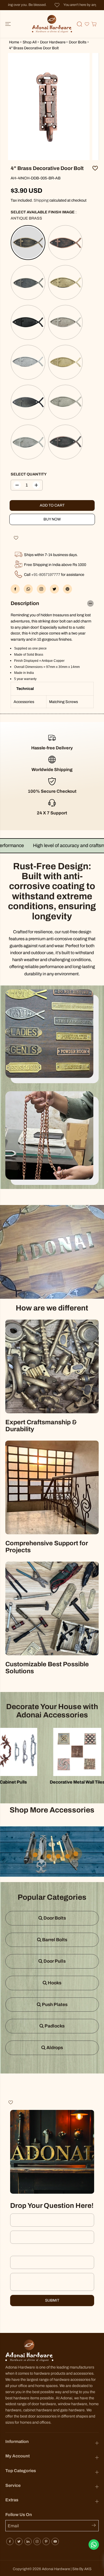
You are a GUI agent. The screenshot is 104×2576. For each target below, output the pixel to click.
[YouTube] (55, 2541)
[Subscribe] (95, 2526)
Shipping (41, 200)
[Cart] (94, 24)
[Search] (79, 24)
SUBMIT (52, 2300)
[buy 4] (49, 107)
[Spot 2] (76, 1854)
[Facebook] (15, 589)
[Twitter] (54, 589)
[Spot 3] (67, 1856)
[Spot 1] (49, 1856)
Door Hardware (53, 42)
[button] (9, 24)
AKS (88, 2569)
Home (14, 42)
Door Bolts (78, 42)
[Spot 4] (35, 1855)
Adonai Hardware (56, 2569)
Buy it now (52, 519)
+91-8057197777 (46, 575)
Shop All (30, 42)
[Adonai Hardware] (52, 24)
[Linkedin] (28, 2541)
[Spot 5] (58, 1856)
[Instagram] (37, 2541)
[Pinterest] (67, 589)
